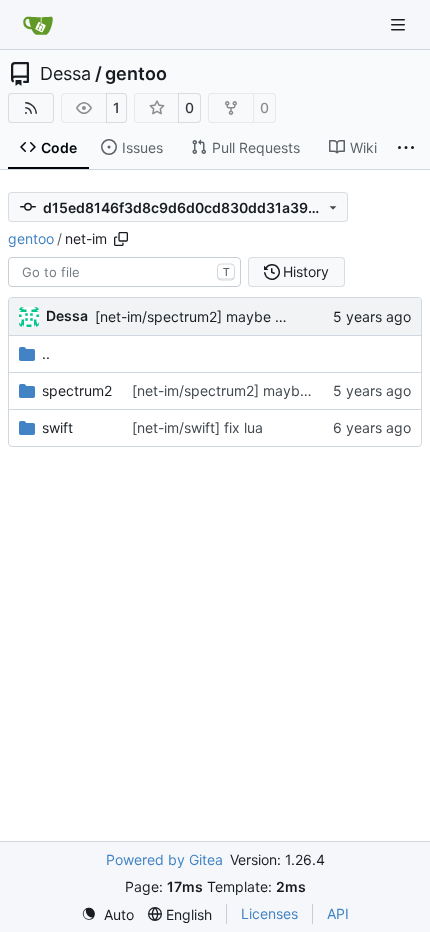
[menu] (107, 914)
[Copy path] (121, 239)
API (338, 913)
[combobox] (124, 272)
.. (46, 353)
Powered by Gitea (164, 859)
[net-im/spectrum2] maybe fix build (211, 316)
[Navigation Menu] (400, 24)
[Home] (38, 25)
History (306, 271)
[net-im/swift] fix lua (197, 427)
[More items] (406, 148)
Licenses (269, 913)
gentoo (136, 74)
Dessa (65, 74)
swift (57, 427)
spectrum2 (77, 390)
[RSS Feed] (31, 108)
